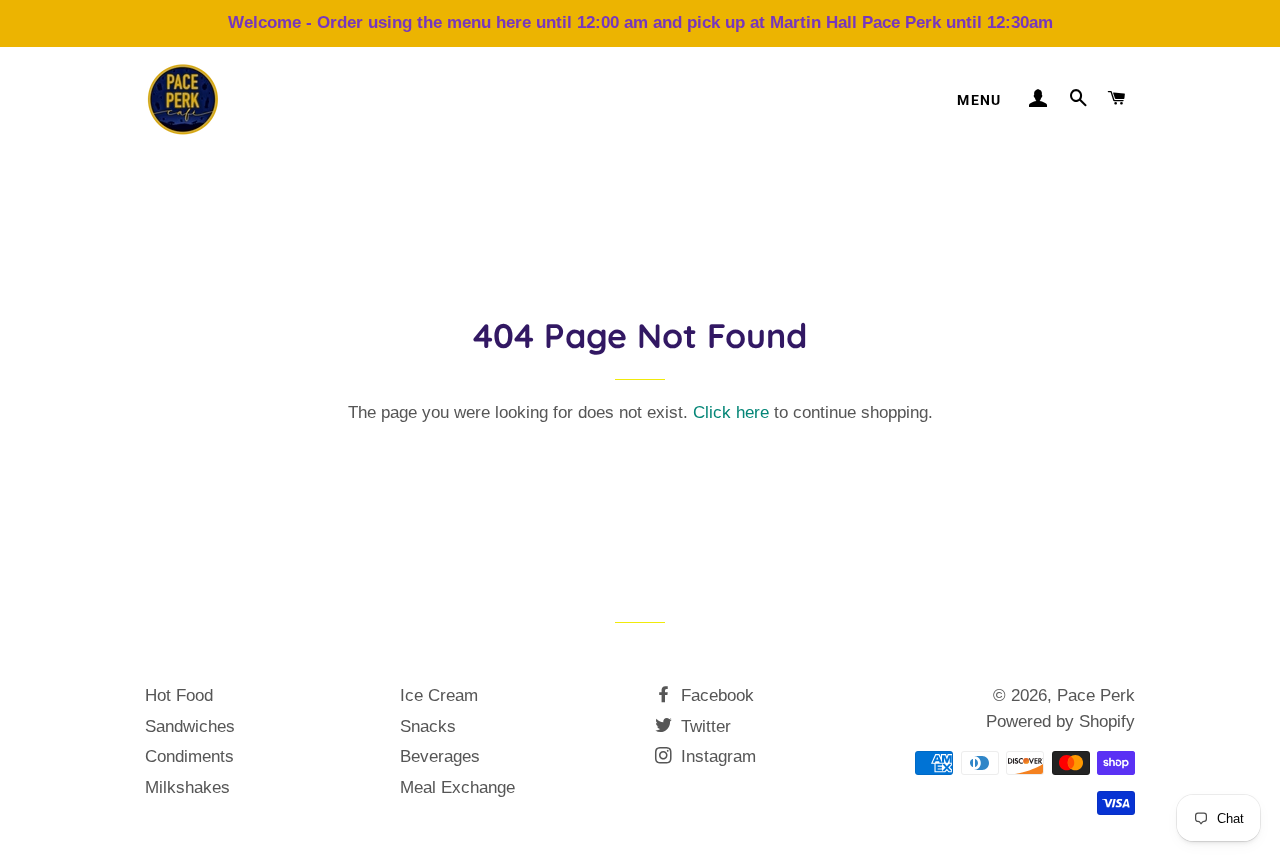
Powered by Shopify (1060, 721)
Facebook (715, 695)
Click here (731, 412)
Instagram (716, 756)
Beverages (440, 756)
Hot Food (179, 695)
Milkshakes (187, 787)
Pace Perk (1096, 695)
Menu (979, 100)
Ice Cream (439, 695)
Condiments (189, 756)
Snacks (428, 726)
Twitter (703, 726)
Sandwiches (190, 726)
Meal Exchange (457, 787)
